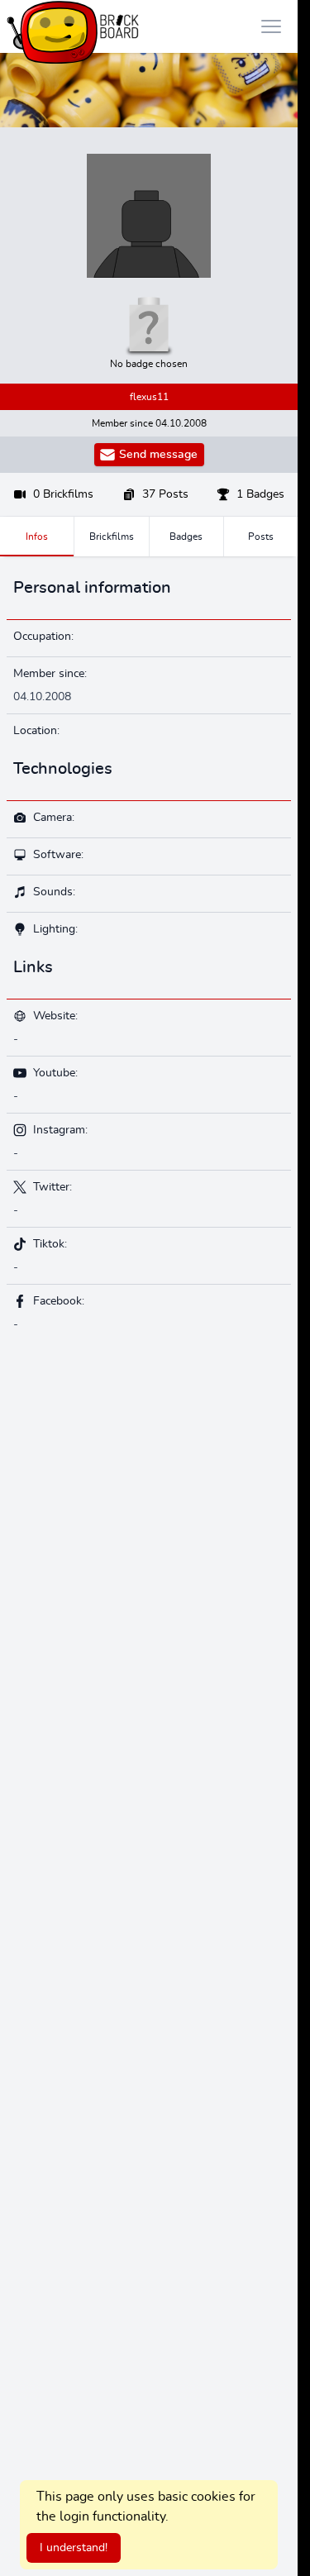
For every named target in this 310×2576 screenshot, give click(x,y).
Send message (158, 455)
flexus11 (149, 397)
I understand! (74, 2548)
